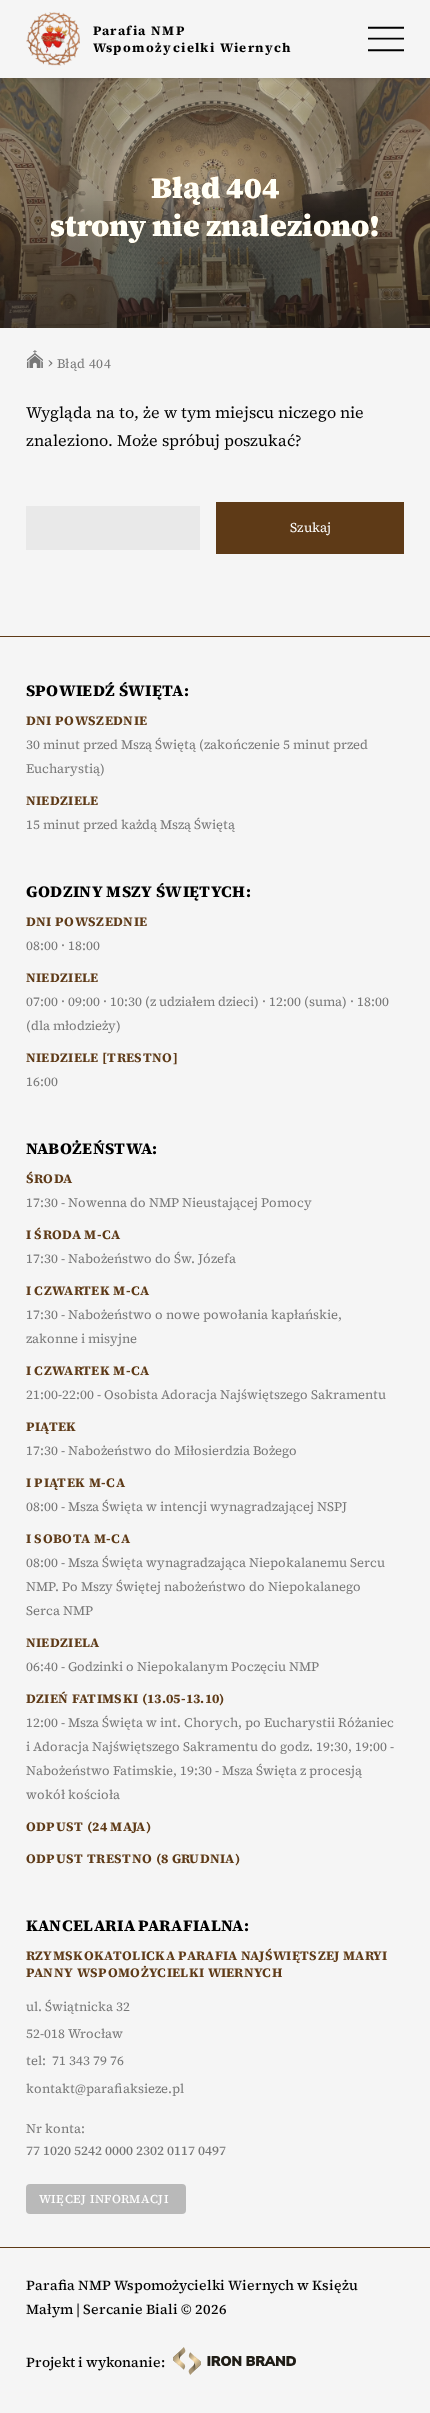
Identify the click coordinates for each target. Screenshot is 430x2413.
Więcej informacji (104, 2199)
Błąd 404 (84, 363)
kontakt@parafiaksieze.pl (105, 2089)
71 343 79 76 (88, 2061)
